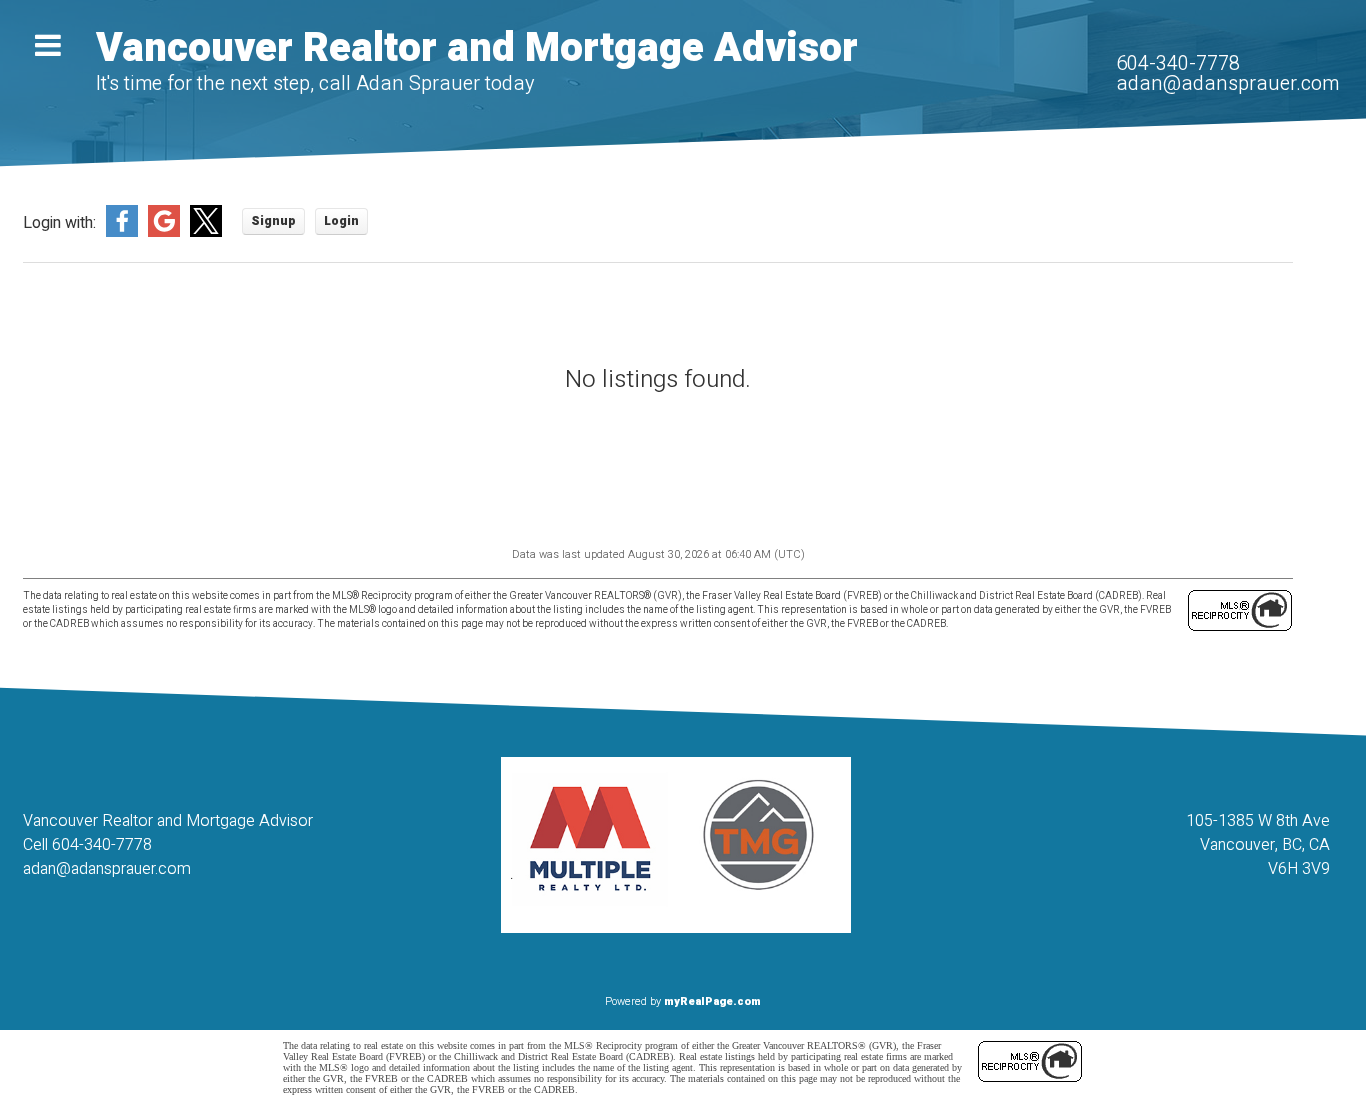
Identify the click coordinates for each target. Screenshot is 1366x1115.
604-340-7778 (1178, 63)
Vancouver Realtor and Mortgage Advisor (477, 48)
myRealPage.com (712, 1001)
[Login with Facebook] (122, 233)
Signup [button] (273, 221)
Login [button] (341, 221)
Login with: (59, 223)
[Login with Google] (164, 233)
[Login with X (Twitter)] (206, 233)
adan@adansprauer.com (1227, 83)
